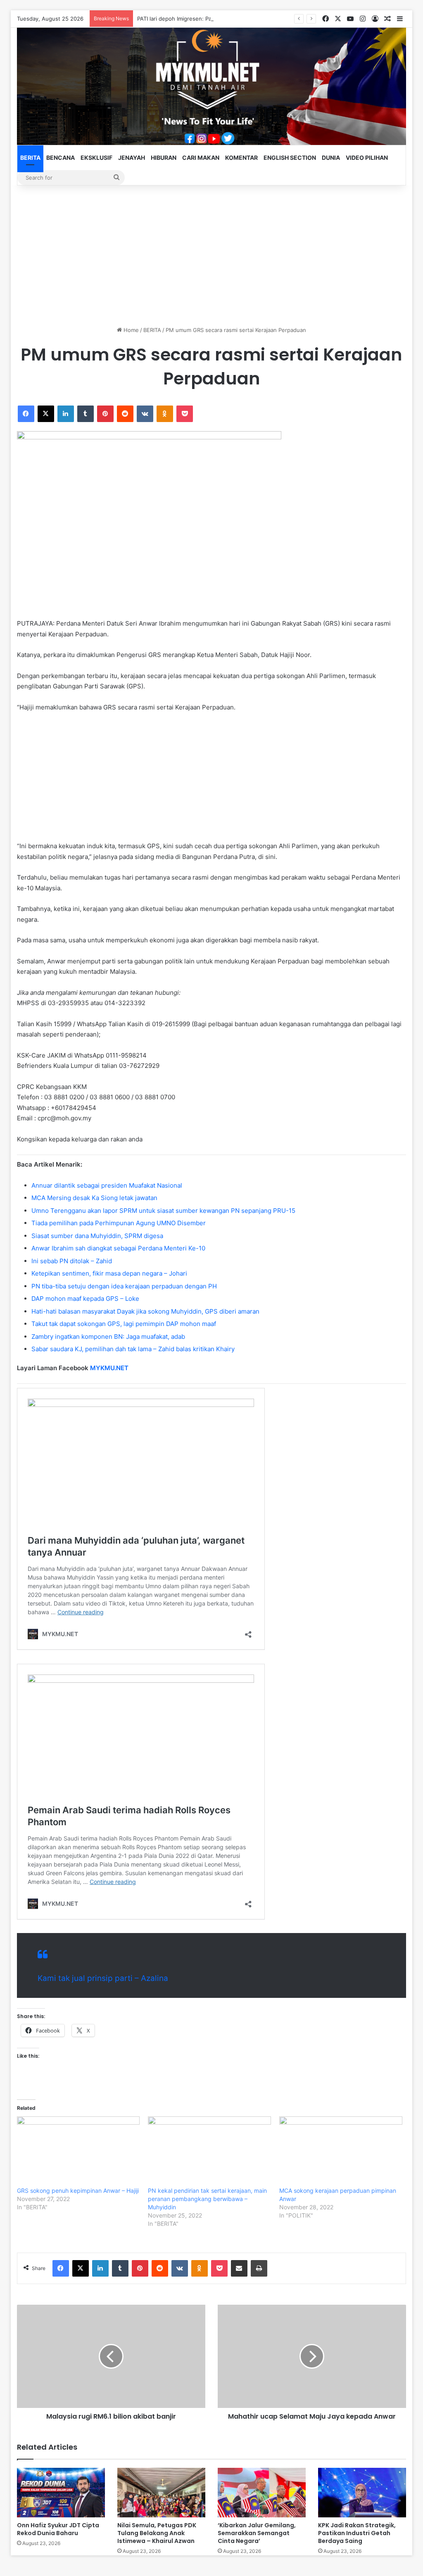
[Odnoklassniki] (165, 414)
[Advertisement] (212, 256)
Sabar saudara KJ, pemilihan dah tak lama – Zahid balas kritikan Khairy (133, 1349)
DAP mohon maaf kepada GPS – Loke (85, 1299)
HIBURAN (164, 158)
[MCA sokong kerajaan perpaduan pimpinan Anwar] (341, 2151)
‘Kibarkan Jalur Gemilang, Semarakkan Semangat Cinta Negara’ (257, 2533)
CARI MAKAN (201, 158)
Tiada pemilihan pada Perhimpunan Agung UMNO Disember (119, 1223)
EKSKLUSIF (96, 158)
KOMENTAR (241, 158)
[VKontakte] (145, 414)
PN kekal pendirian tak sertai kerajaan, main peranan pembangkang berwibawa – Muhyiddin (207, 2199)
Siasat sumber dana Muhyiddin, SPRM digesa (97, 1236)
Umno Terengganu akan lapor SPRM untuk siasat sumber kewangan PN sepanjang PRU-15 (163, 1211)
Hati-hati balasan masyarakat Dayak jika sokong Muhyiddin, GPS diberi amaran (145, 1311)
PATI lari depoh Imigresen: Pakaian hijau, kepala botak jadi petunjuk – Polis (232, 19)
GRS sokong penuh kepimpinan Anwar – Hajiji (78, 2191)
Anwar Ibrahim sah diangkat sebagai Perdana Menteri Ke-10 (118, 1248)
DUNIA (331, 158)
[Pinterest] (105, 414)
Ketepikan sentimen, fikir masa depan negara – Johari (109, 1273)
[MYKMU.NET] (212, 86)
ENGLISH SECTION (290, 158)
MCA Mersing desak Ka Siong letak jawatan (94, 1198)
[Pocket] (185, 414)
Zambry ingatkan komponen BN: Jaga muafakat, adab (108, 1337)
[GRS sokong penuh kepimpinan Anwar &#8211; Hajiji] (78, 2151)
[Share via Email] (239, 2268)
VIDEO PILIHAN (367, 158)
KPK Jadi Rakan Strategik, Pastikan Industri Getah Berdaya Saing (357, 2533)
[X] (46, 414)
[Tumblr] (86, 414)
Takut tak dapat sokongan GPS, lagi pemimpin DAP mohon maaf (124, 1324)
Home (130, 330)
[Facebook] (26, 414)
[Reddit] (125, 414)
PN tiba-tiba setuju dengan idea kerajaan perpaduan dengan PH (124, 1286)
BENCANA (61, 158)
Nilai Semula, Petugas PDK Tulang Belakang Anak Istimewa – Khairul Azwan (157, 2533)
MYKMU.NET (109, 1368)
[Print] (259, 2268)
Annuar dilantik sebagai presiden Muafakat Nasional (107, 1185)
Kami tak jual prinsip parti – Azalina (103, 1978)
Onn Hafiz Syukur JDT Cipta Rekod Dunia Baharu (58, 2529)
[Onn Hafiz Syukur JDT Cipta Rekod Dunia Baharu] (61, 2493)
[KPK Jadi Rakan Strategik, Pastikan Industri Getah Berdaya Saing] (362, 2493)
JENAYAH (132, 158)
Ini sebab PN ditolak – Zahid (72, 1261)
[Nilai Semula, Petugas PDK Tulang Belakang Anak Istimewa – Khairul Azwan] (161, 2493)
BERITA (30, 158)
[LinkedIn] (66, 414)
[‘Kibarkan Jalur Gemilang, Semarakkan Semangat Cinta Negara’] (262, 2493)
